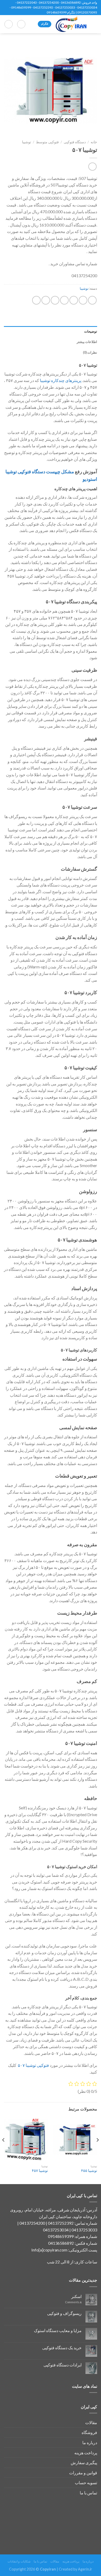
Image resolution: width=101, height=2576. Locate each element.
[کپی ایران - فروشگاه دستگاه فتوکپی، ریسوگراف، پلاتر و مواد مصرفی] (71, 24)
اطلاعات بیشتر (87, 342)
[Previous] (97, 2150)
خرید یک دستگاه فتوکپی (62, 2348)
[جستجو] (21, 24)
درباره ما (90, 2442)
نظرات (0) (90, 352)
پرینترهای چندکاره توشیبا (61, 380)
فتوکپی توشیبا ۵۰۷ (33, 2065)
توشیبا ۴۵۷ (40, 2171)
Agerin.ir (85, 2569)
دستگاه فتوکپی (75, 142)
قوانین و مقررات (83, 2473)
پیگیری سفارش (84, 2462)
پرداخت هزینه (86, 2453)
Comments (73, 2302)
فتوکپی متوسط (47, 142)
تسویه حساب (86, 2483)
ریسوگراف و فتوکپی (64, 2313)
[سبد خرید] (9, 24)
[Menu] (94, 24)
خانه (94, 142)
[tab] (51, 331)
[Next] (4, 2150)
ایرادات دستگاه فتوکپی (63, 2365)
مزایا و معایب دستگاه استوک (58, 2330)
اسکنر (76, 2296)
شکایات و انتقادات (19, 2561)
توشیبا (27, 142)
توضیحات (91, 331)
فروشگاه (89, 2432)
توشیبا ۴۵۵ (89, 2171)
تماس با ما (88, 2493)
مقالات (91, 2422)
